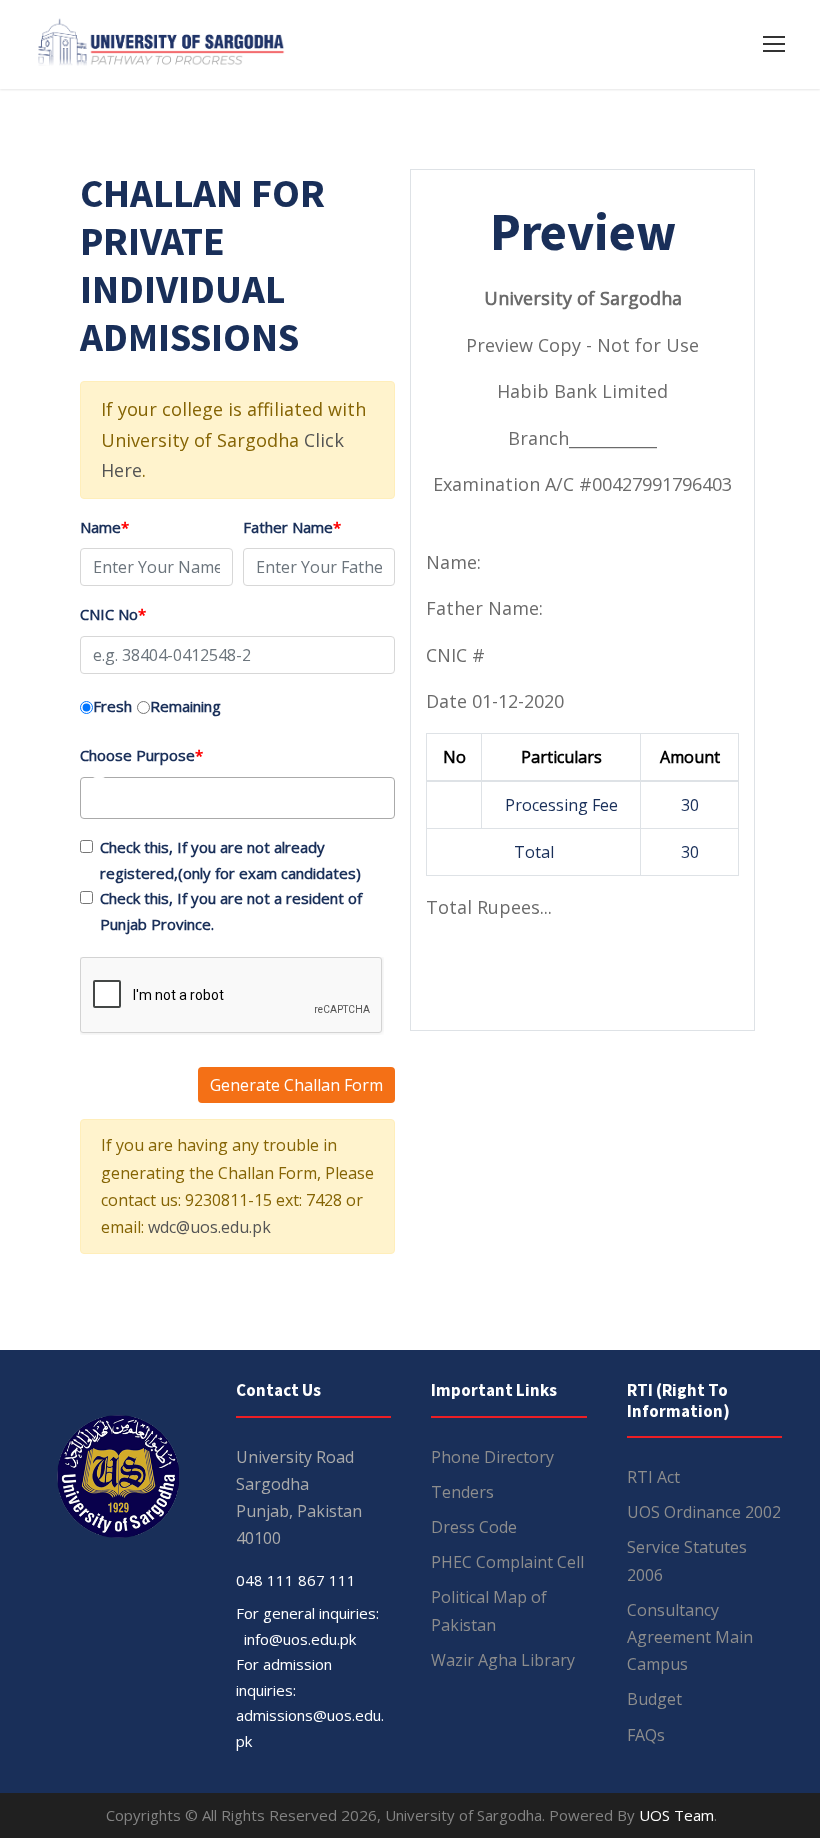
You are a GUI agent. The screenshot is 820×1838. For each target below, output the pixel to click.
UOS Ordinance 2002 (704, 1512)
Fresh (112, 706)
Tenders (462, 1492)
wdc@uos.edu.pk (209, 1227)
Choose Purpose (141, 755)
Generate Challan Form (296, 1085)
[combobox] (237, 798)
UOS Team (676, 1815)
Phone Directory (492, 1457)
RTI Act (653, 1477)
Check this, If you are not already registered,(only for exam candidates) (230, 860)
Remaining (185, 706)
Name (104, 527)
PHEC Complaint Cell (507, 1562)
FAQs (646, 1735)
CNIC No (113, 614)
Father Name (292, 527)
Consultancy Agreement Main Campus (690, 1637)
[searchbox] (119, 798)
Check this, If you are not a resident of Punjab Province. (231, 911)
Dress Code (474, 1527)
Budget (654, 1699)
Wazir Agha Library (503, 1660)
